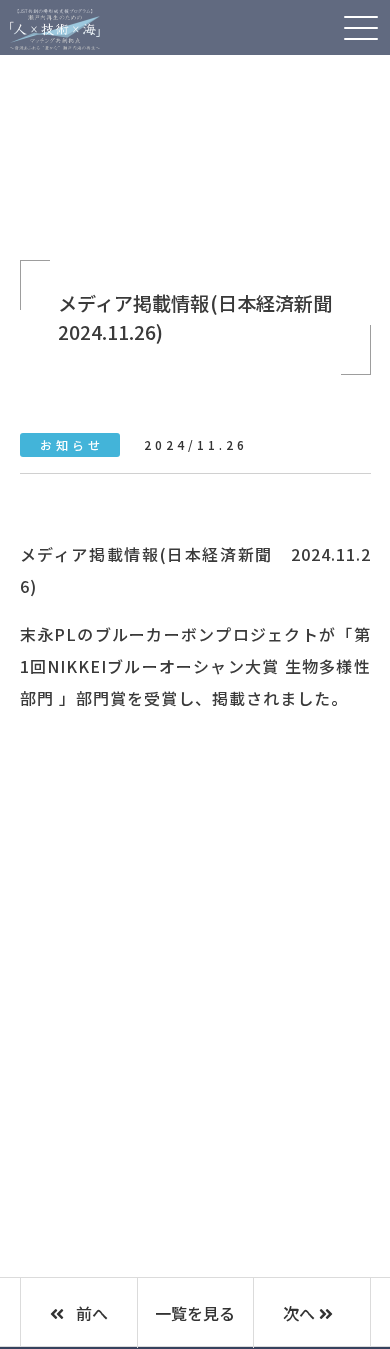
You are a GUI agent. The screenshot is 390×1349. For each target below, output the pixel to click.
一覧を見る (195, 1313)
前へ (90, 1313)
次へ (301, 1313)
